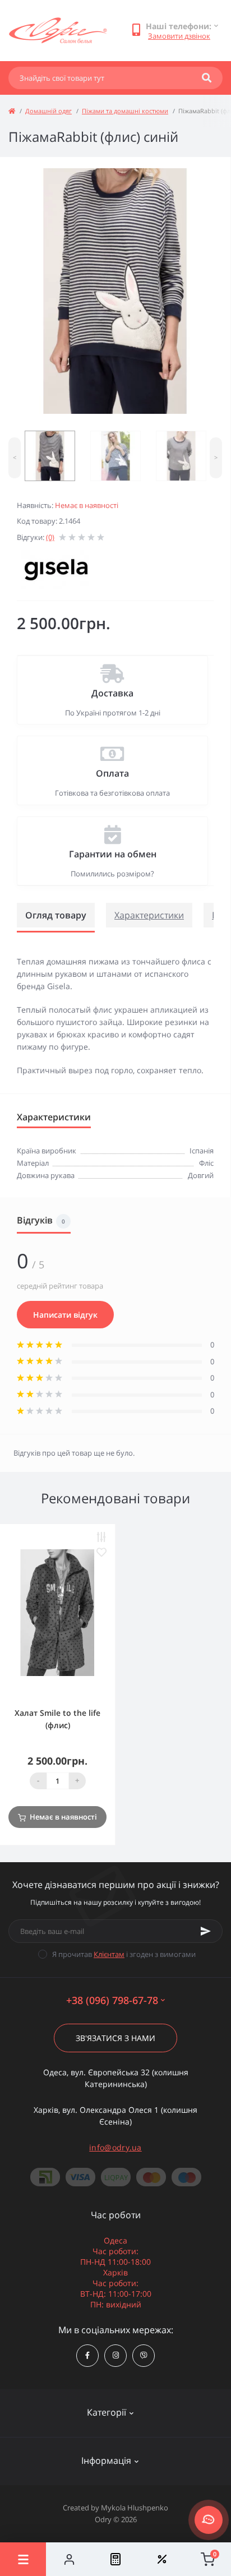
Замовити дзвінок (179, 36)
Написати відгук (65, 1315)
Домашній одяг (48, 111)
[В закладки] (101, 1552)
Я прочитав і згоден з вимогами (124, 1954)
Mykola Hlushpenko (135, 2508)
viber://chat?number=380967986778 (144, 2356)
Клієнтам (109, 1954)
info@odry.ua (115, 2147)
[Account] (69, 2559)
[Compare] (115, 2559)
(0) (50, 537)
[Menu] (23, 2559)
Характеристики (149, 915)
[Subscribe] (206, 1931)
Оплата (112, 773)
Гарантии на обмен (113, 854)
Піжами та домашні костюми (125, 111)
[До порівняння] (101, 1537)
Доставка (112, 693)
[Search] (207, 78)
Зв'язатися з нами (115, 2038)
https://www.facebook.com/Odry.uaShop (87, 2356)
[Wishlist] (161, 2559)
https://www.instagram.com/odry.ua (115, 2356)
